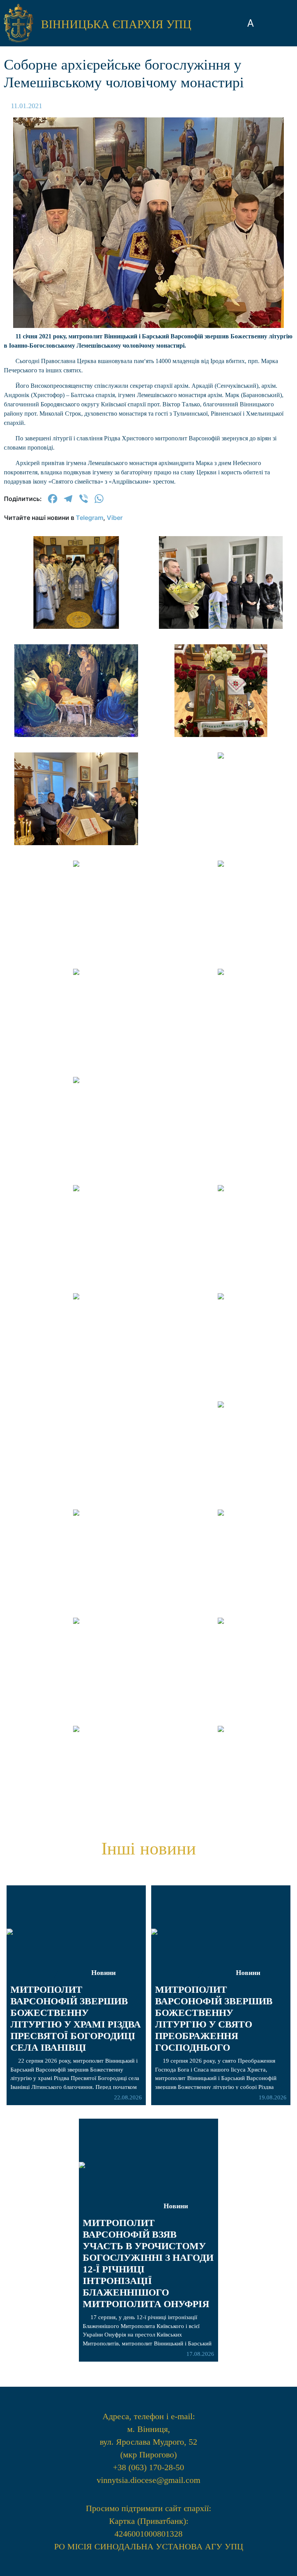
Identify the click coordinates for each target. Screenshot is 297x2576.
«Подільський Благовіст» (148, 805)
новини (149, 731)
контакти (148, 900)
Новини (248, 1973)
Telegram (90, 518)
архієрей (149, 753)
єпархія (149, 776)
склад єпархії (149, 878)
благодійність (148, 855)
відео (148, 833)
